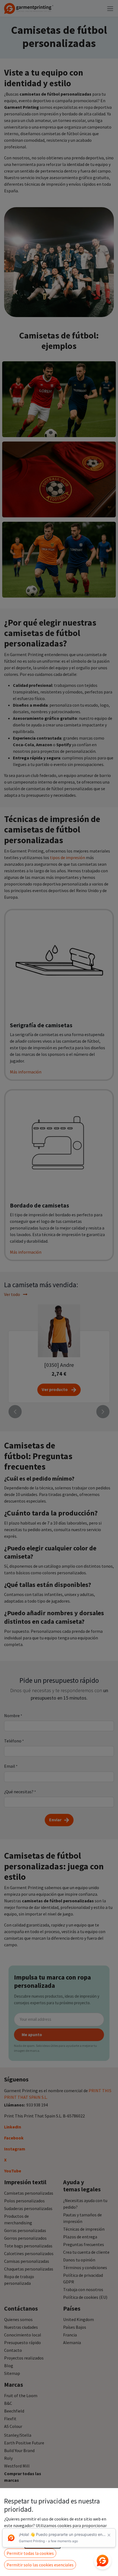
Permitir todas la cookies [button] (30, 2553)
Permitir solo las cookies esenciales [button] (40, 2565)
